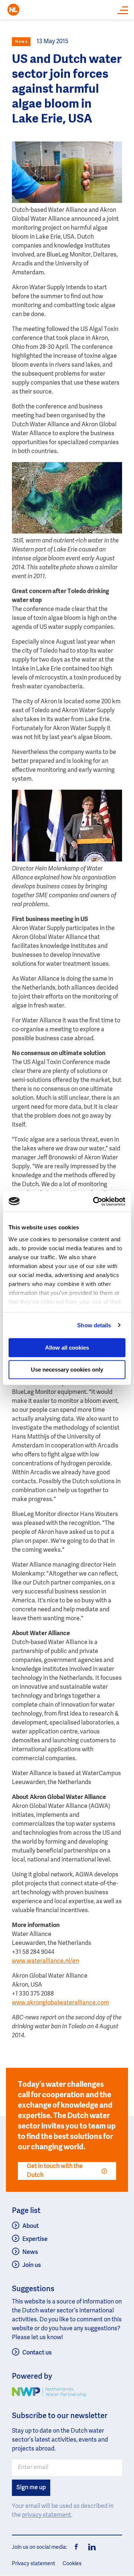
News (30, 2252)
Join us (32, 2265)
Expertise (35, 2239)
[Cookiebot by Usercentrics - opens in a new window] (95, 1201)
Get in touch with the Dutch (55, 2171)
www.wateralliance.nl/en (45, 1961)
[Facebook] (77, 2547)
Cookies (72, 2564)
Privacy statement (33, 2564)
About (31, 2226)
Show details (94, 1325)
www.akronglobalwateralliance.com (60, 2003)
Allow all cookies (67, 1348)
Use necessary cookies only (67, 1370)
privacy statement (47, 2515)
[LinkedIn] (90, 2547)
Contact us (37, 2353)
